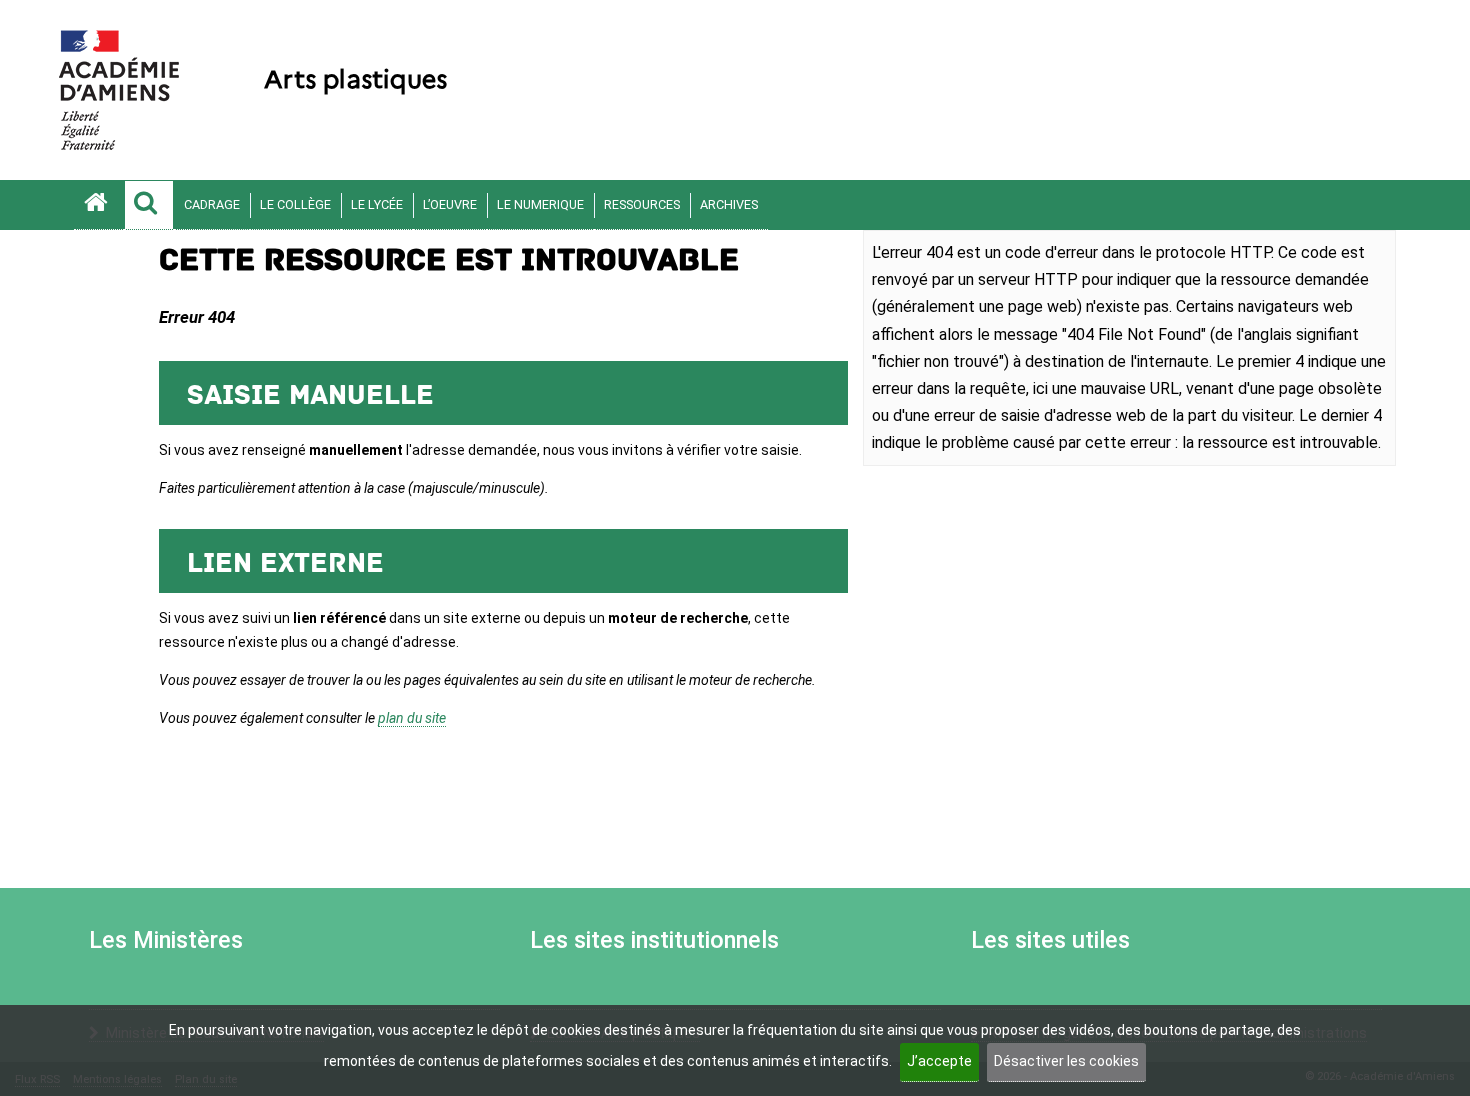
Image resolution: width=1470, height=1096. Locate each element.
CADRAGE (212, 204)
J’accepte (939, 1061)
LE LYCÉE (377, 204)
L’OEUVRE (450, 204)
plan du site (412, 718)
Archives (729, 204)
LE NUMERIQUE (540, 204)
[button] (149, 205)
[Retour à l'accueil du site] (99, 205)
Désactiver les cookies (1066, 1061)
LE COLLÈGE (295, 204)
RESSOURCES (642, 204)
